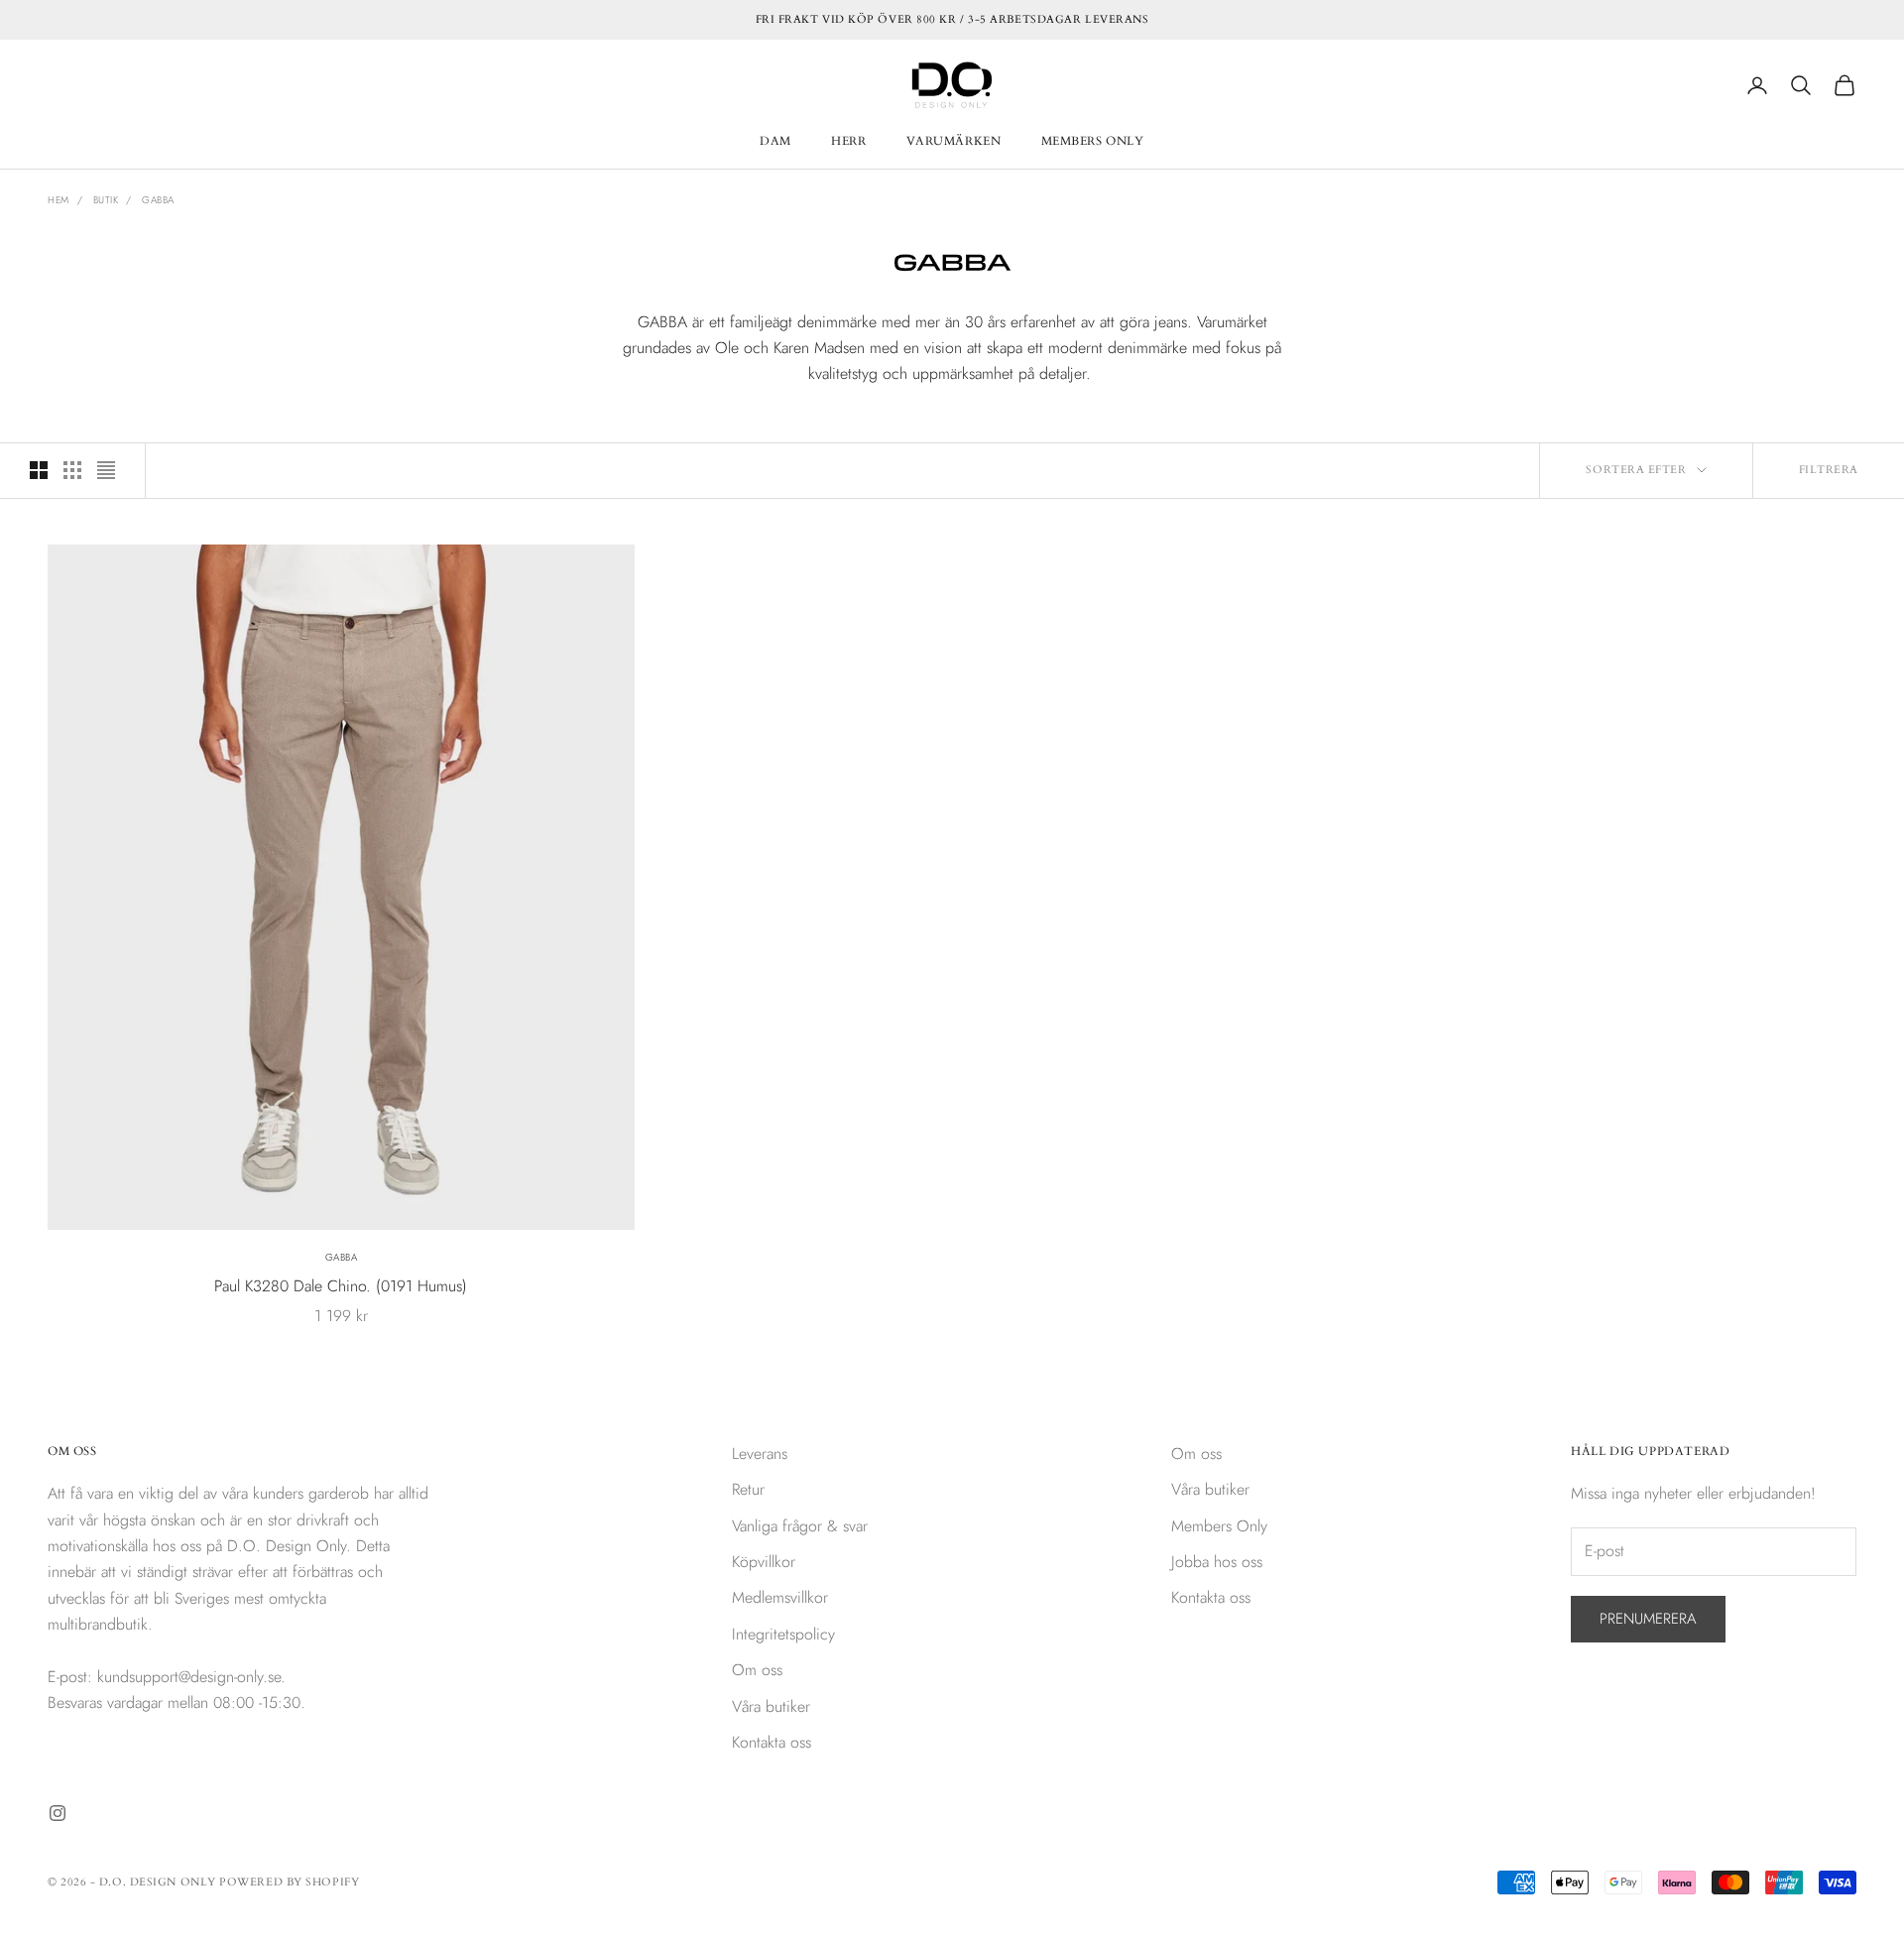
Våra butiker (771, 1706)
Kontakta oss (772, 1742)
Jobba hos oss (1217, 1562)
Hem (59, 200)
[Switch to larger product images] (39, 470)
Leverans (760, 1454)
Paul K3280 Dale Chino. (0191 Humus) (341, 1286)
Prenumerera (1648, 1619)
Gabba (158, 200)
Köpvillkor (764, 1562)
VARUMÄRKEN (954, 141)
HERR (848, 141)
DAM (775, 141)
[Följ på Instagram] (58, 1813)
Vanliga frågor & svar (800, 1526)
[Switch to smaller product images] (72, 470)
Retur (748, 1489)
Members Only (1219, 1526)
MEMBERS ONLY (1093, 141)
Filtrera (1829, 470)
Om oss (757, 1670)
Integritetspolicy (783, 1634)
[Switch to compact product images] (106, 470)
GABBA (342, 1257)
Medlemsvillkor (780, 1597)
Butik (106, 200)
